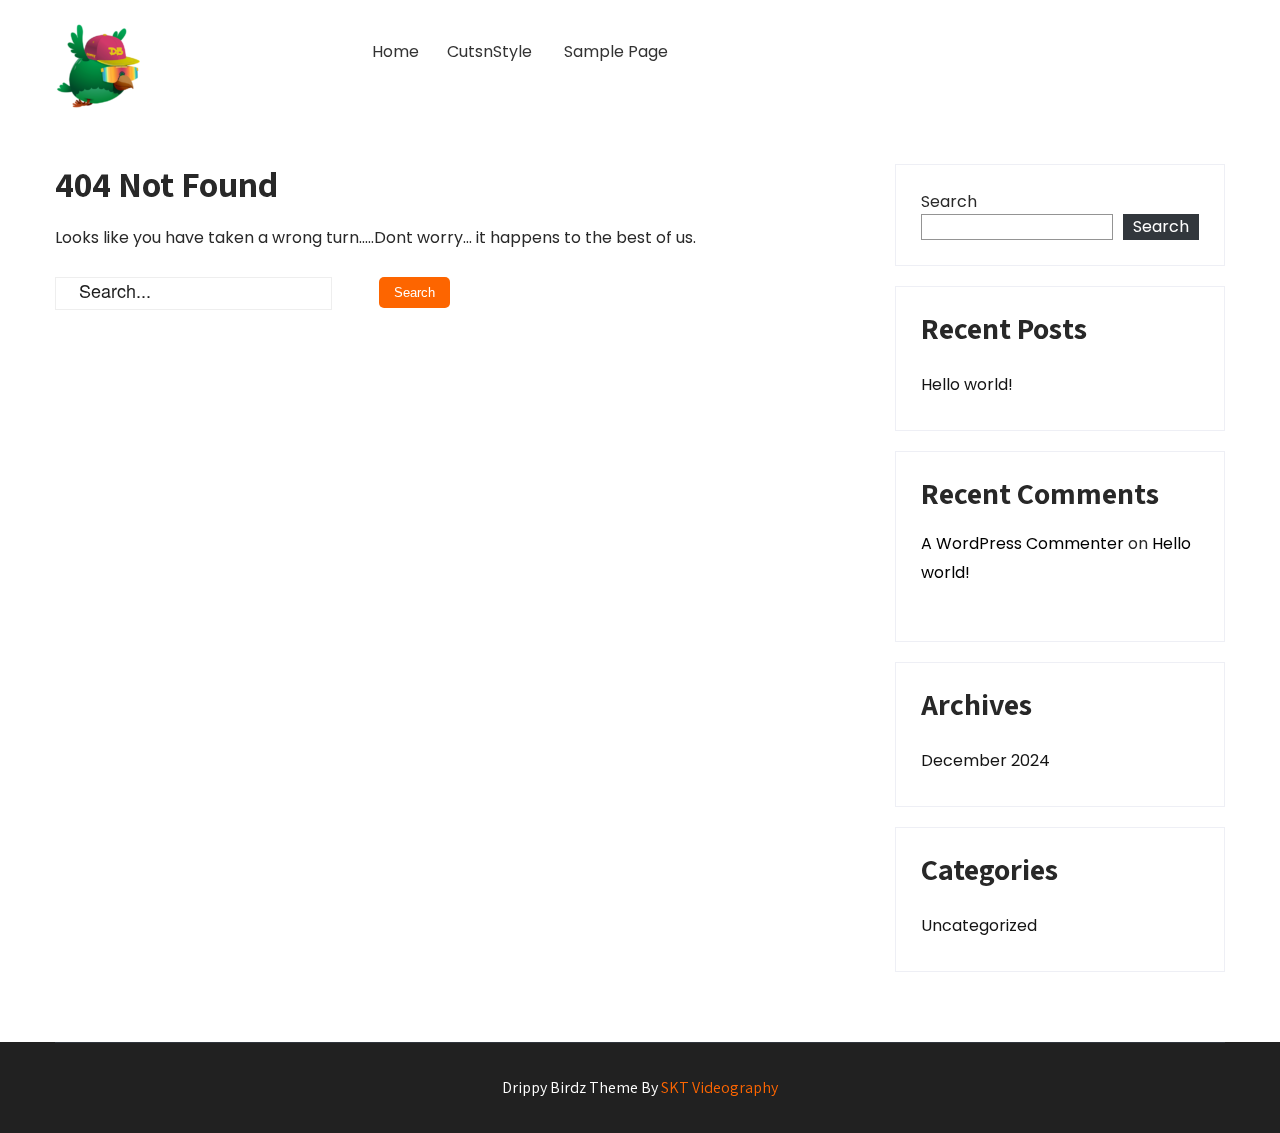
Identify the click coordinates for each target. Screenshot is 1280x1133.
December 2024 (985, 760)
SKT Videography (719, 1087)
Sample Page (616, 51)
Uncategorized (979, 925)
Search (949, 201)
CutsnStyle (489, 51)
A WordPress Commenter (1022, 543)
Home (395, 51)
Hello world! (967, 384)
